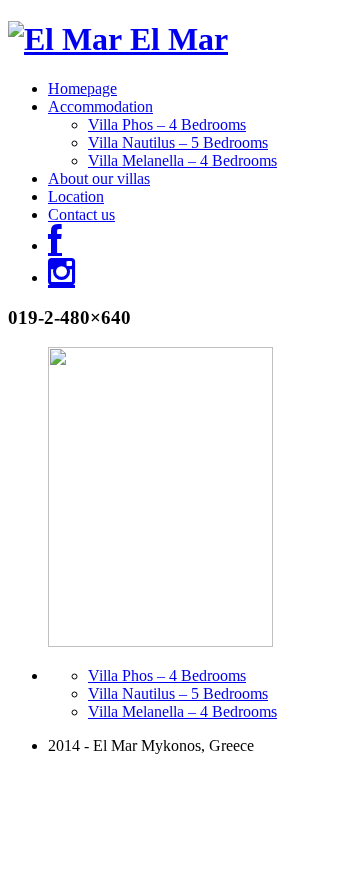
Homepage (82, 88)
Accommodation (100, 106)
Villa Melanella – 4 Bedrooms (182, 160)
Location (76, 196)
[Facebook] (55, 245)
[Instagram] (61, 277)
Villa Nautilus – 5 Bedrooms (178, 142)
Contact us (81, 214)
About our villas (99, 178)
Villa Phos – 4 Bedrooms (167, 124)
